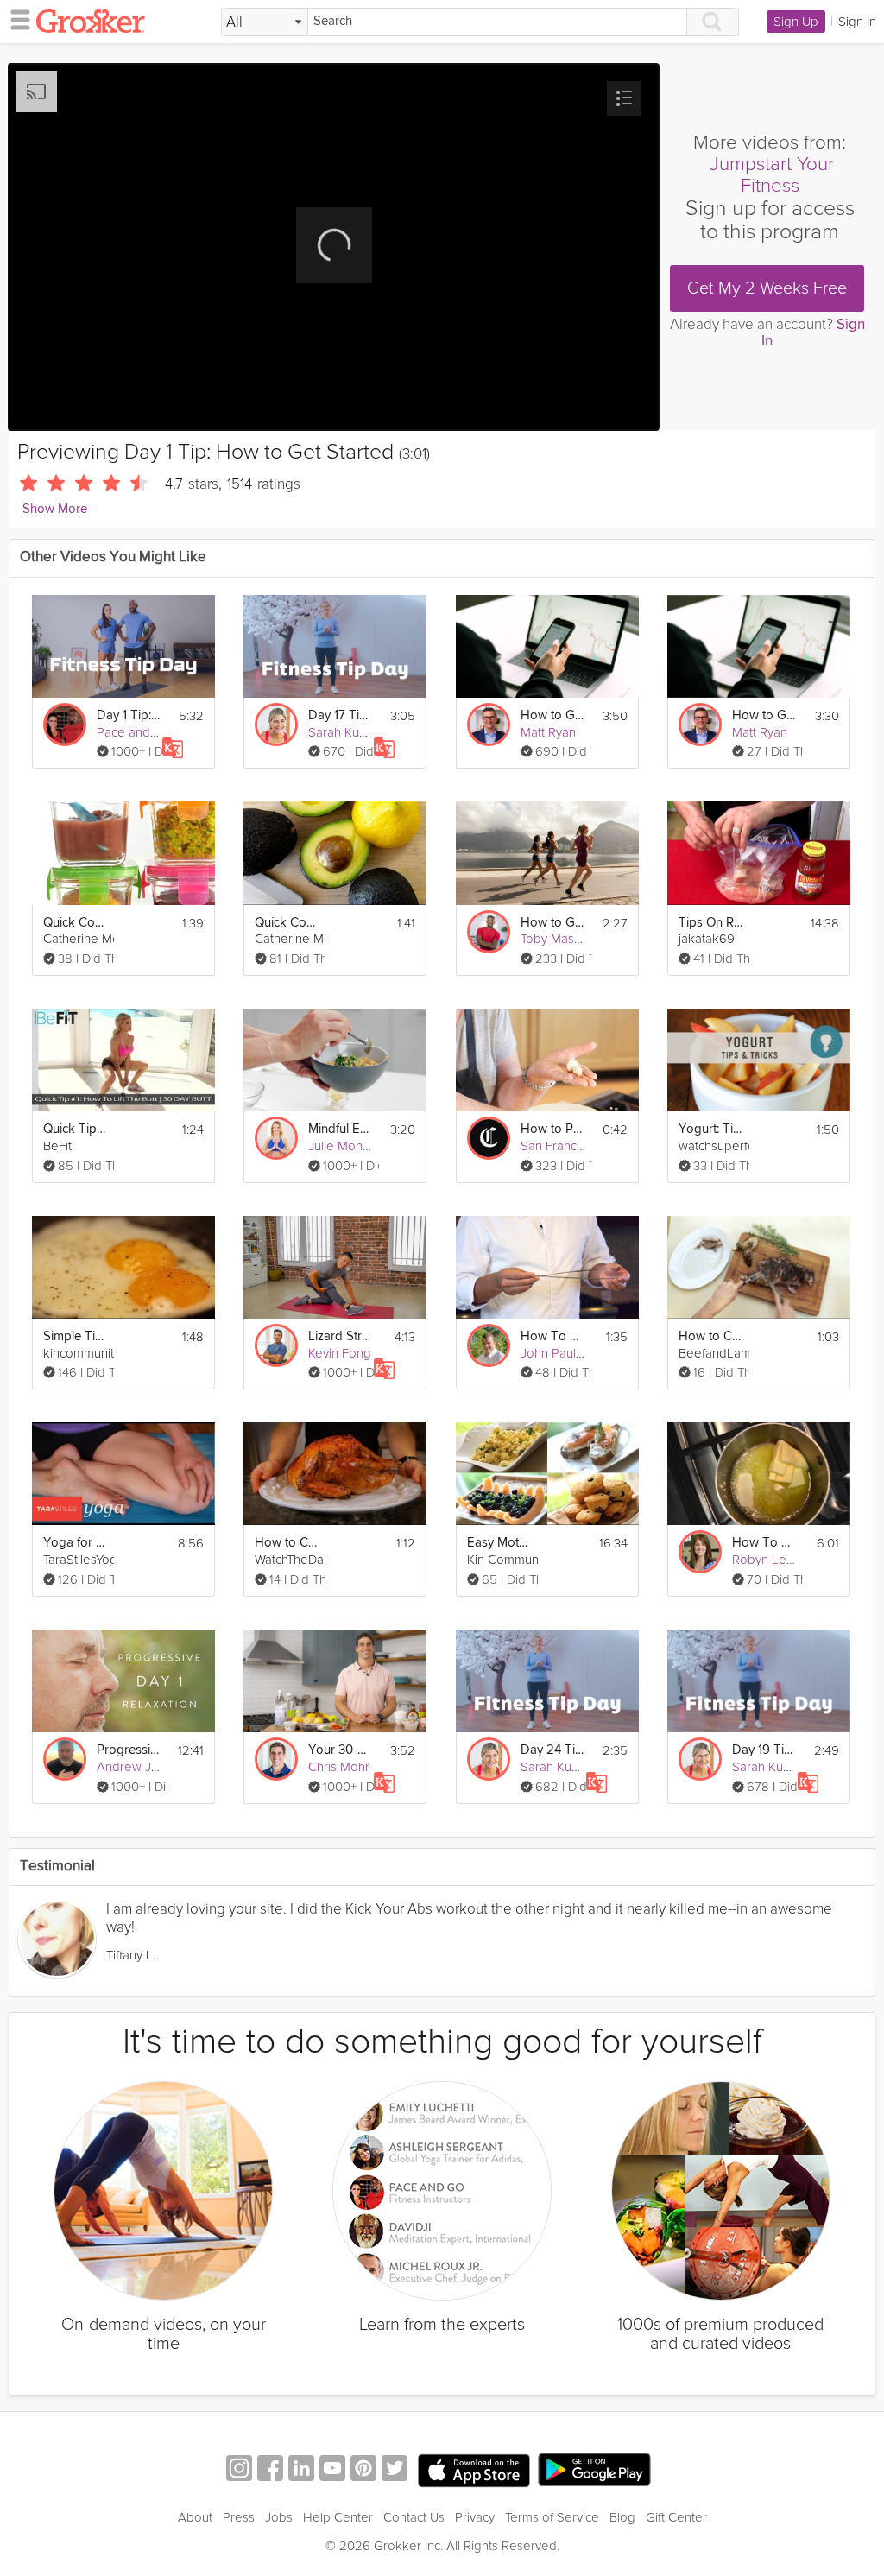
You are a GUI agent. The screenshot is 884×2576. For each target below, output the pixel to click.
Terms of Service (552, 2517)
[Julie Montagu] (276, 1138)
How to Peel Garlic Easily (553, 1129)
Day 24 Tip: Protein (553, 1750)
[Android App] (594, 2470)
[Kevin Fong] (276, 1345)
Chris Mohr (339, 1767)
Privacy (475, 2517)
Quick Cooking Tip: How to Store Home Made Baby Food (76, 923)
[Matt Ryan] (489, 725)
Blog (622, 2517)
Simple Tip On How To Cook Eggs (76, 1336)
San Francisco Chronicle (588, 1146)
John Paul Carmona (576, 1353)
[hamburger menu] (16, 19)
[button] (624, 98)
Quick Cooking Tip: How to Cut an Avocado (287, 923)
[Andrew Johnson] (65, 1759)
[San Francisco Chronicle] (489, 1138)
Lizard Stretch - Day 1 (341, 1336)
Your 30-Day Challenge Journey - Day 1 (341, 1750)
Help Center (338, 2517)
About (195, 2517)
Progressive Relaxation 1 (129, 1750)
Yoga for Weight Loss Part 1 (76, 1543)
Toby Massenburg (571, 939)
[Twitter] (395, 2470)
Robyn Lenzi (767, 1560)
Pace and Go (134, 732)
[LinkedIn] (301, 2470)
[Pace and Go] (65, 725)
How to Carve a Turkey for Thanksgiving (287, 1543)
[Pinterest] (363, 2470)
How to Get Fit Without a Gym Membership (553, 923)
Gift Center (676, 2517)
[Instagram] (239, 2470)
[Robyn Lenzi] (700, 1552)
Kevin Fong (340, 1353)
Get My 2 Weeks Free (767, 288)
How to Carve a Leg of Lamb (711, 1336)
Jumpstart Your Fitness (772, 175)
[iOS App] (474, 2471)
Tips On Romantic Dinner (711, 923)
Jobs (279, 2517)
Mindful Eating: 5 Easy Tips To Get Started (341, 1129)
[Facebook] (270, 2470)
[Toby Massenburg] (489, 932)
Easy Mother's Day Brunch (500, 1543)
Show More (55, 509)
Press (239, 2517)
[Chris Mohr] (276, 1759)
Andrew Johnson (145, 1767)
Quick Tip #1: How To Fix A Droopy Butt (76, 1129)
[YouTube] (332, 2470)
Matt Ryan (548, 732)
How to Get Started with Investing (553, 715)
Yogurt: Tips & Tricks (711, 1129)
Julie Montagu (348, 1146)
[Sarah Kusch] (276, 725)
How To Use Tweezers (553, 1336)
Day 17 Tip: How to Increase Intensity (341, 715)
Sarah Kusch (343, 732)
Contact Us (414, 2517)
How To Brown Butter (765, 1543)
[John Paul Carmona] (489, 1345)
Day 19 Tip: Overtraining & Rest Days (765, 1750)
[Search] (713, 22)
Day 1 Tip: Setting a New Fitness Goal (129, 715)
